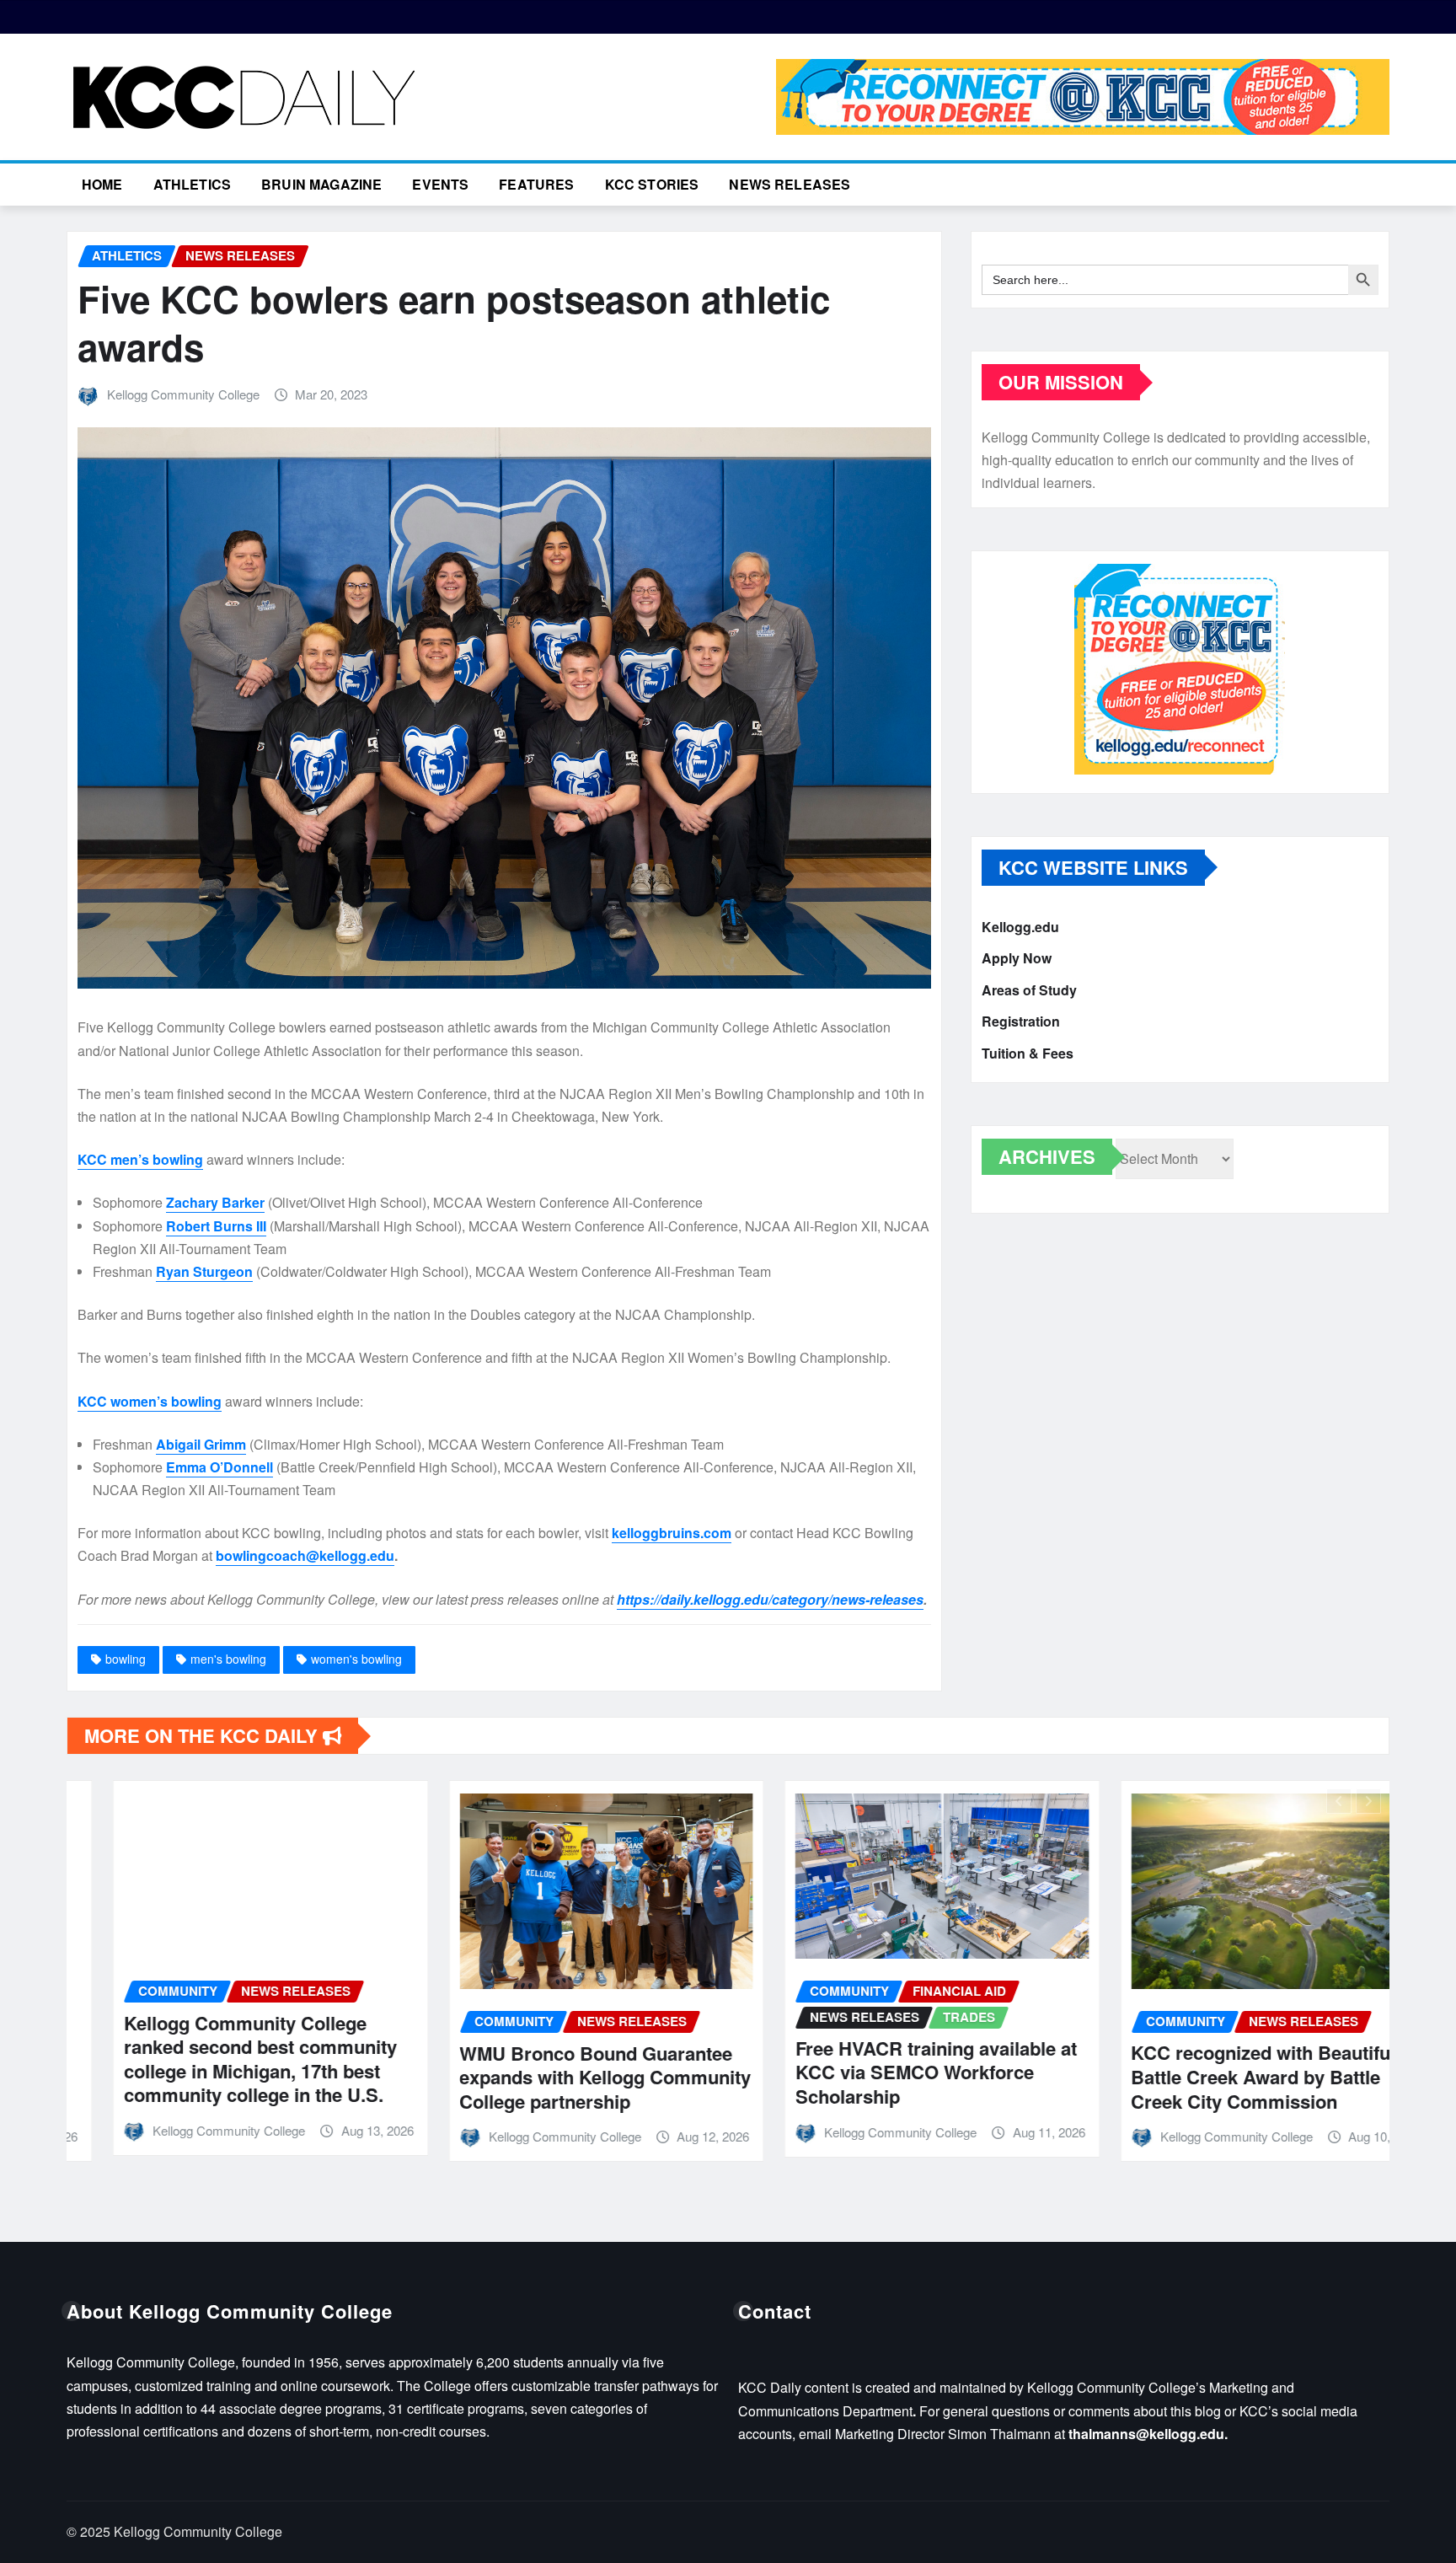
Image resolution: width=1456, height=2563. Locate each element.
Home (102, 184)
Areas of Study (1029, 990)
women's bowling (356, 1659)
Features (536, 184)
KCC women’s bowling (150, 1401)
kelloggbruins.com (672, 1533)
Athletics (192, 184)
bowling (126, 1659)
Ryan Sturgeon (204, 1271)
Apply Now (1017, 959)
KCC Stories (652, 184)
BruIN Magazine (321, 184)
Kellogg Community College (183, 394)
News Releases (790, 184)
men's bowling (228, 1659)
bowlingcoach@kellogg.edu (305, 1555)
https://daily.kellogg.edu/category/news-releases (770, 1599)
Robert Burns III (216, 1226)
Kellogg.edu (1020, 927)
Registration (1021, 1022)
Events (440, 184)
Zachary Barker (215, 1202)
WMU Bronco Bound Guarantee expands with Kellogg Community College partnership (559, 2077)
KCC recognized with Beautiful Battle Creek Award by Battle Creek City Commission (1218, 2076)
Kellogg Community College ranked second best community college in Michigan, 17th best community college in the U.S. (214, 2059)
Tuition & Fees (1028, 1053)
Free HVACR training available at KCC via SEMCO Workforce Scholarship (890, 2072)
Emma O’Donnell (219, 1467)
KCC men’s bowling (140, 1159)
